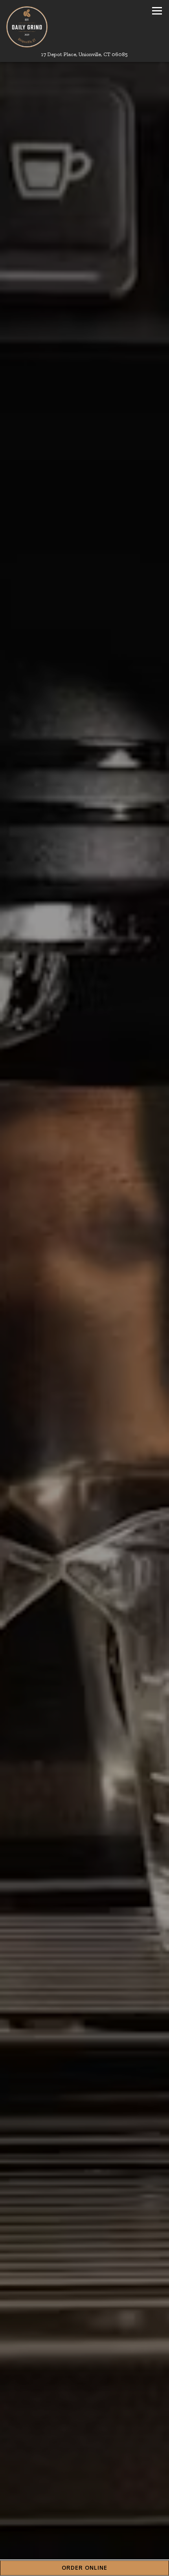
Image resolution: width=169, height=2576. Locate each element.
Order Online (84, 2568)
